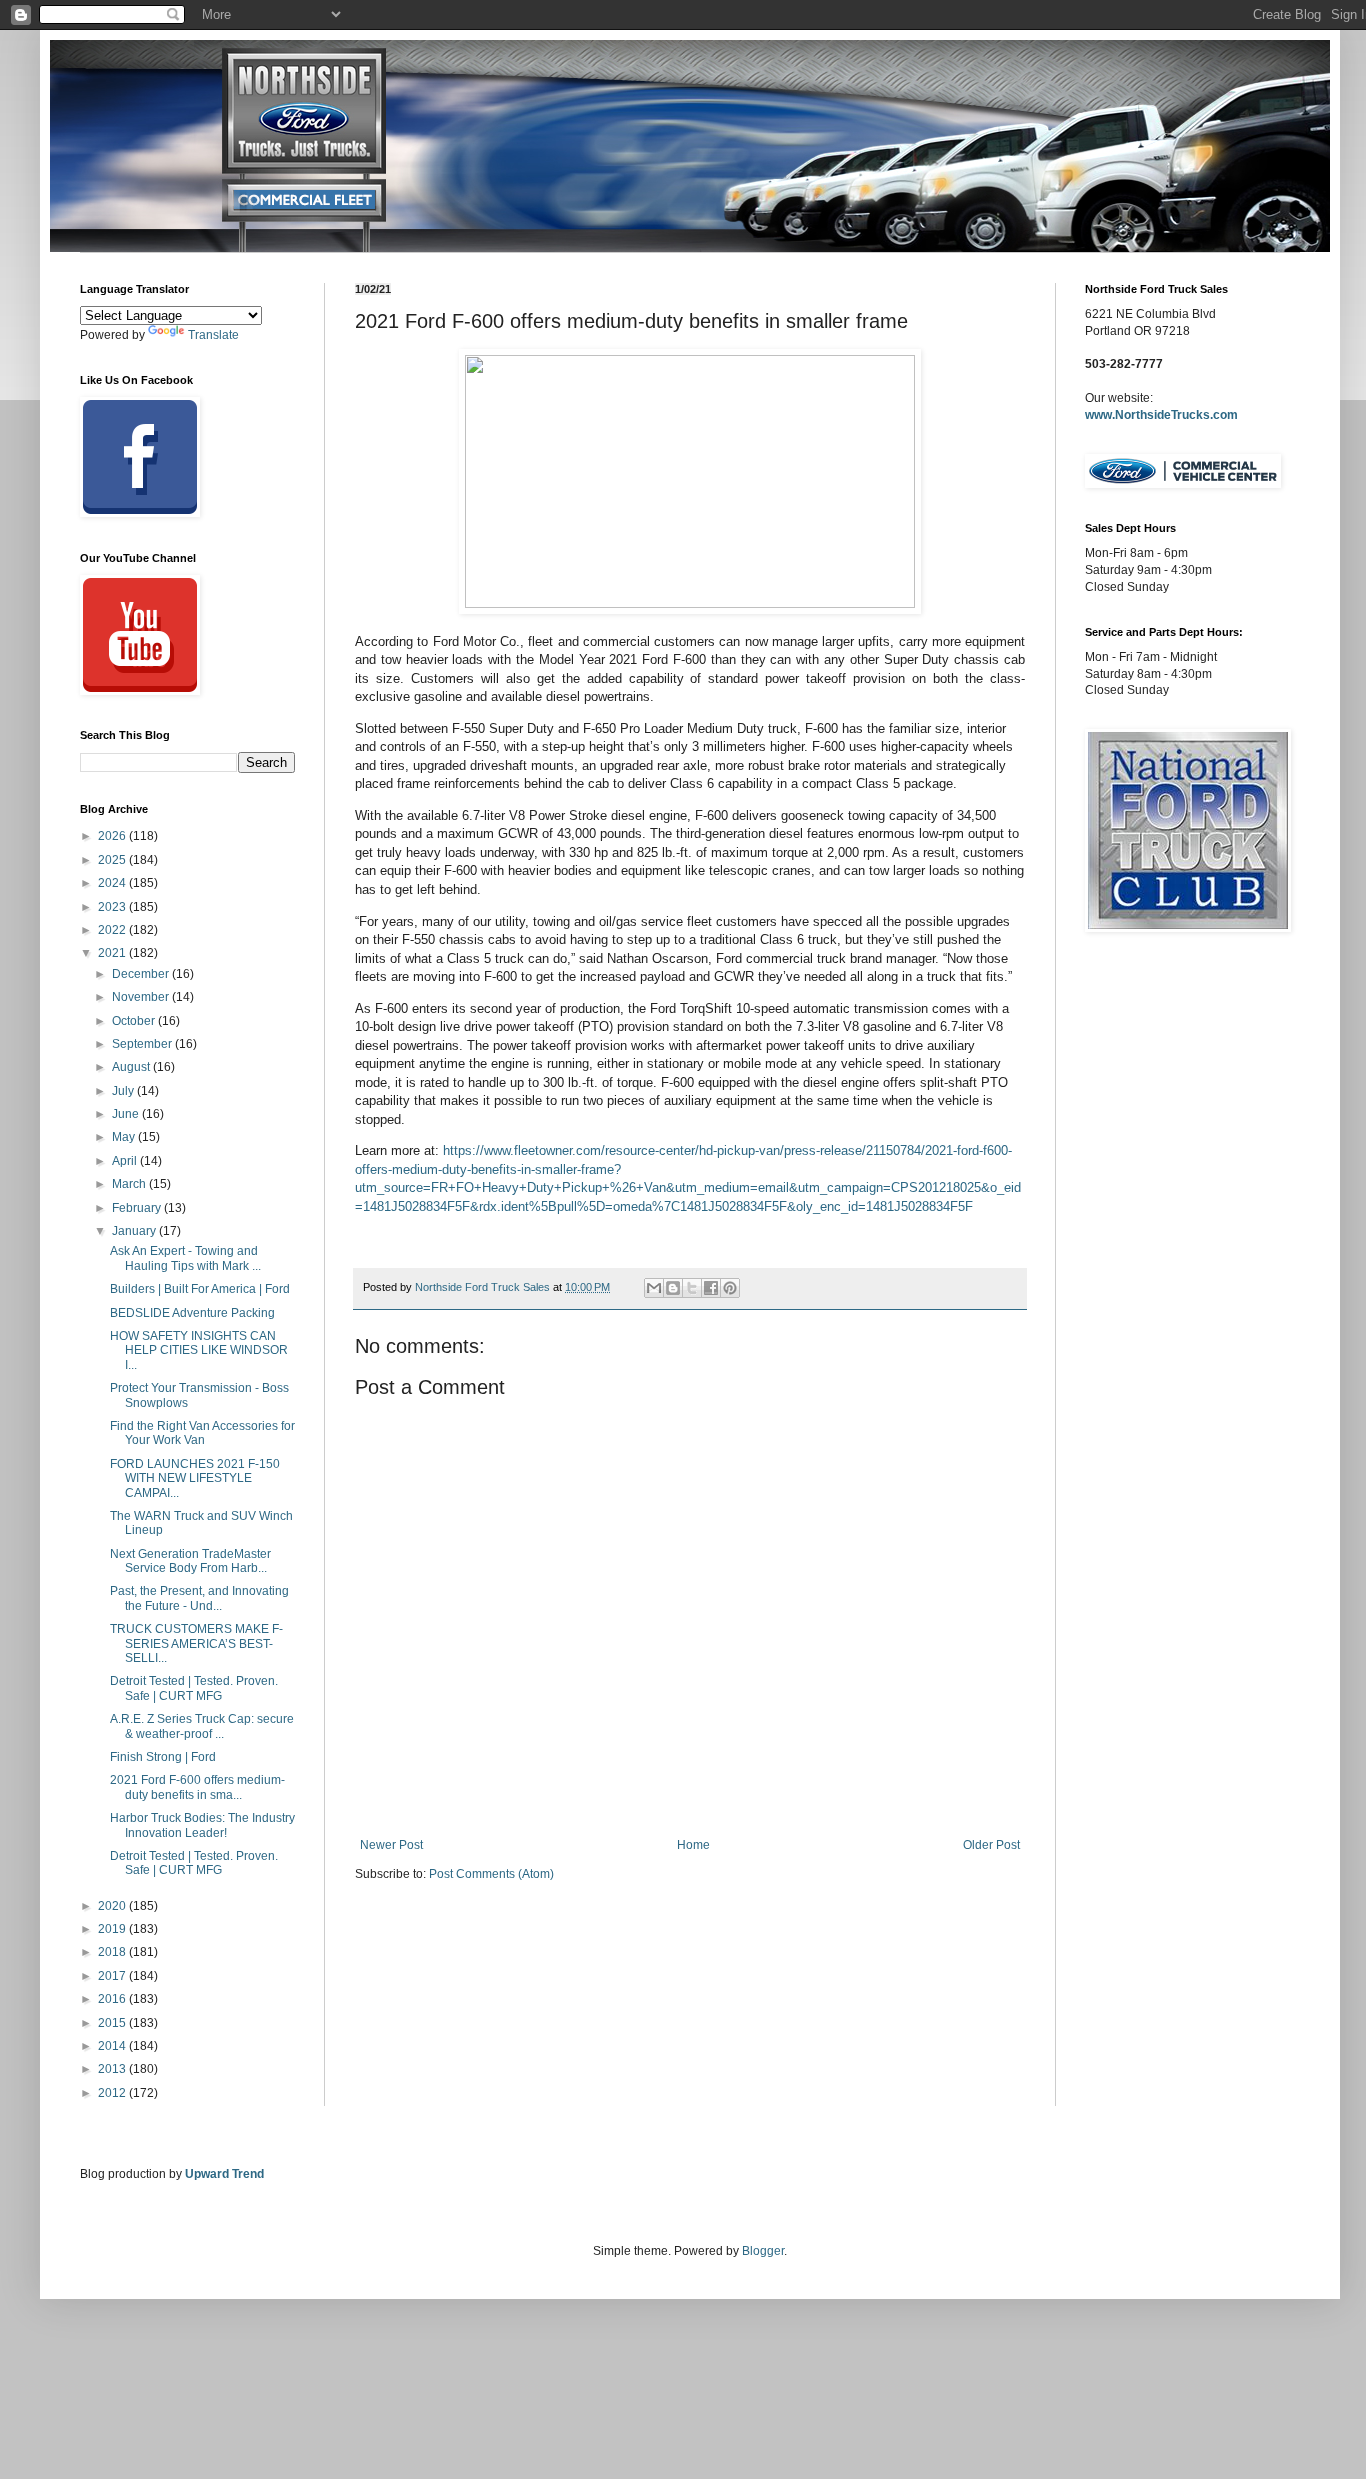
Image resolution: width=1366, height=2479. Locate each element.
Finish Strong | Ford (163, 1757)
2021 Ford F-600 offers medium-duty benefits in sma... (197, 1787)
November (142, 997)
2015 (113, 2023)
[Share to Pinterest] (730, 1288)
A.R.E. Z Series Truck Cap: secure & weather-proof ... (202, 1726)
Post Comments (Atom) (491, 1874)
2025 (113, 860)
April (126, 1161)
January (135, 1231)
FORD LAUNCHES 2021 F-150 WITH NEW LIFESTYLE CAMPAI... (195, 1478)
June (127, 1114)
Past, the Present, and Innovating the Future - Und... (199, 1598)
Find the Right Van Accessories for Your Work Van (202, 1433)
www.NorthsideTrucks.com (1161, 415)
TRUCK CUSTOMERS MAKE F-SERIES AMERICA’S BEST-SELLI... (196, 1643)
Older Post (991, 1845)
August (132, 1067)
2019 (113, 1929)
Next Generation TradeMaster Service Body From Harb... (190, 1561)
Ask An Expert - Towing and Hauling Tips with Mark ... (185, 1258)
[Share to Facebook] (711, 1288)
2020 (113, 1906)
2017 (113, 1976)
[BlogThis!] (673, 1288)
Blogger (763, 2251)
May (125, 1137)
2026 (113, 836)
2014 (113, 2046)
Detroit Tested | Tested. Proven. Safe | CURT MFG (194, 1688)
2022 (113, 930)
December (142, 974)
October (135, 1021)
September (143, 1044)
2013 (113, 2069)
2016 (113, 1999)
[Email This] (654, 1288)
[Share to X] (692, 1288)
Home (693, 1845)
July (124, 1091)
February (138, 1208)
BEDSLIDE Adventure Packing (192, 1313)
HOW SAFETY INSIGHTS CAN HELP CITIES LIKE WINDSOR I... (199, 1350)
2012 (113, 2093)
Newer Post (391, 1845)
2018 (113, 1952)
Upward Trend (224, 2174)
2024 (113, 883)
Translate (213, 335)
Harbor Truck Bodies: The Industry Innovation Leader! (202, 1825)
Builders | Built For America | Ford (200, 1289)
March (130, 1184)
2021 (113, 953)
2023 (113, 907)
